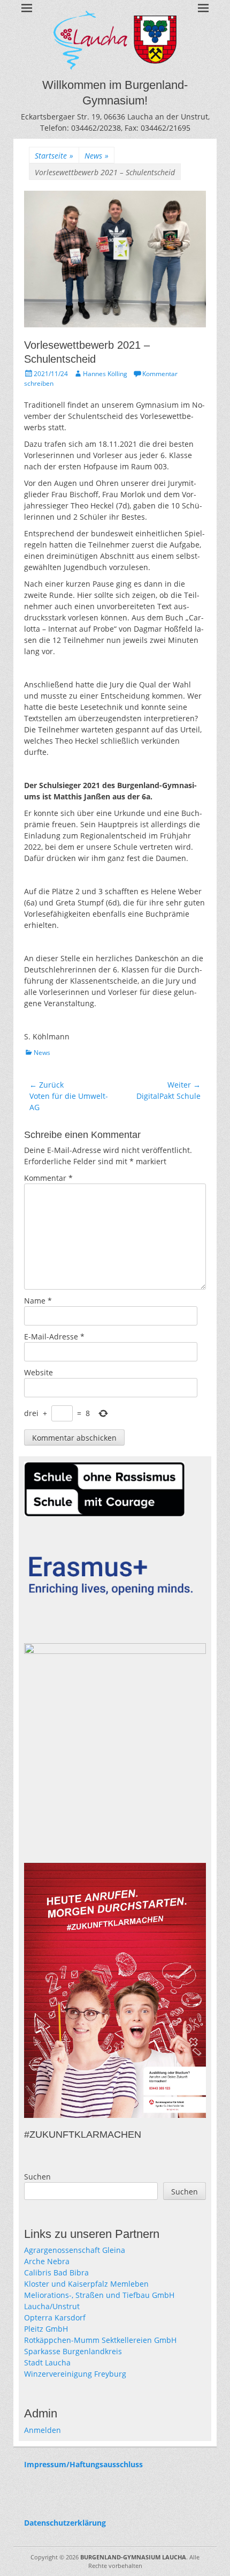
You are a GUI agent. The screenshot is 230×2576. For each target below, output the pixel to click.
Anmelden (43, 2430)
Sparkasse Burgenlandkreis (73, 2351)
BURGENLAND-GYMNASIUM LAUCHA (133, 2557)
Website (39, 1372)
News (97, 156)
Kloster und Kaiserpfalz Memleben (86, 2284)
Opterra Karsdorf (55, 2317)
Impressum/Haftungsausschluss (83, 2464)
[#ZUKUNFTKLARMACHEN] (115, 1991)
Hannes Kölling (105, 374)
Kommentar (48, 1178)
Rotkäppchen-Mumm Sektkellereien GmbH (100, 2340)
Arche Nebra (47, 2261)
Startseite (54, 156)
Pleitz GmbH (46, 2329)
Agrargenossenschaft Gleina (75, 2250)
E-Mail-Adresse (54, 1336)
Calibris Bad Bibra (56, 2272)
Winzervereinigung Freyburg (75, 2374)
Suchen (37, 2177)
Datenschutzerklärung (65, 2523)
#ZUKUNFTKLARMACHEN (83, 2135)
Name (38, 1301)
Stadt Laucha (47, 2362)
